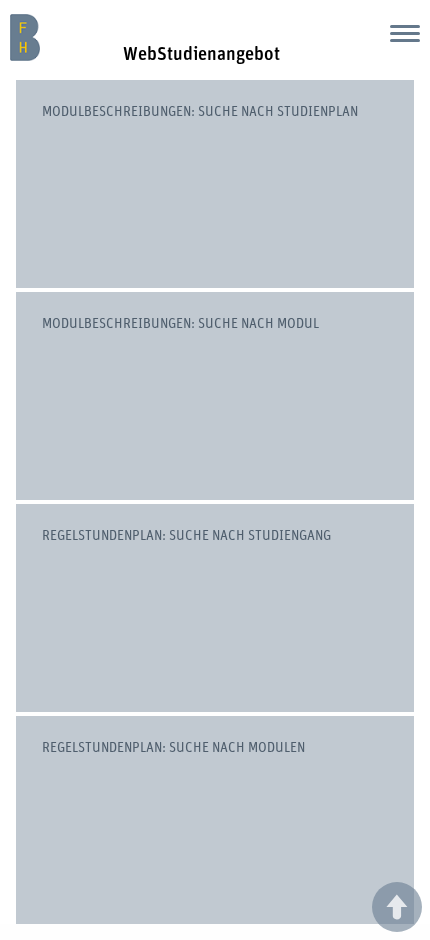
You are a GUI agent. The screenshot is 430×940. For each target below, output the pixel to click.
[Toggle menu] (405, 33)
